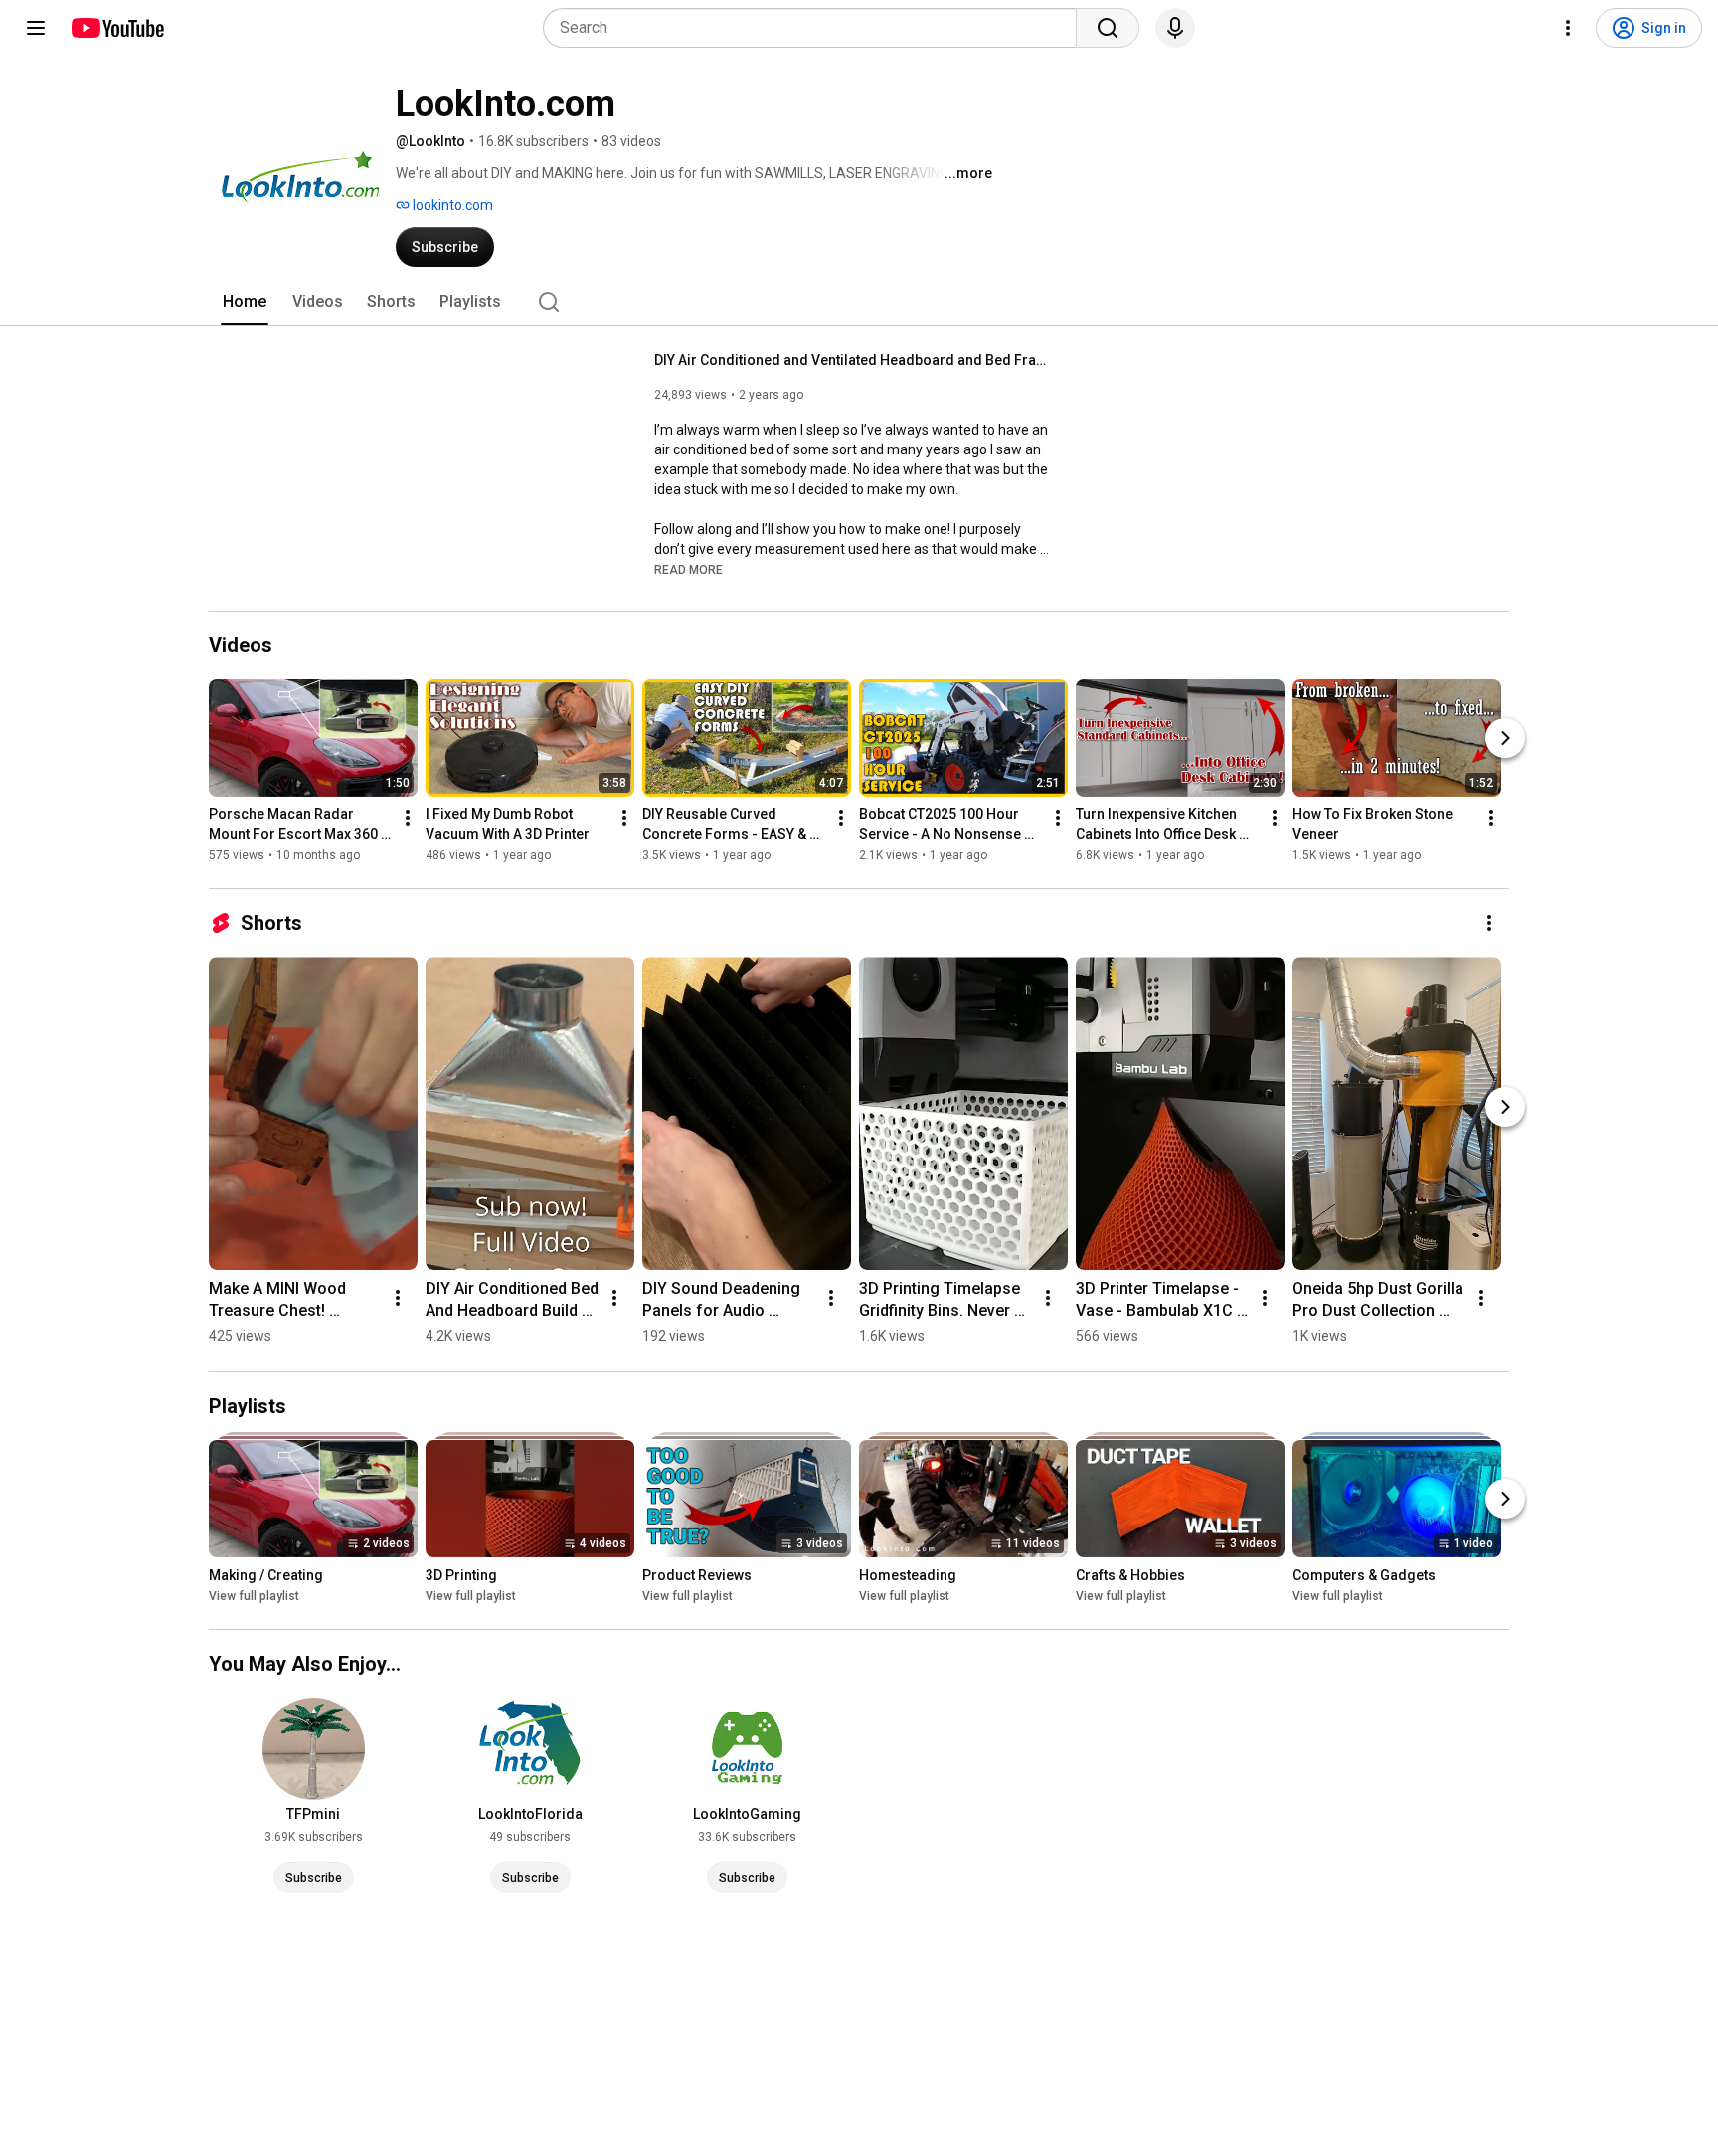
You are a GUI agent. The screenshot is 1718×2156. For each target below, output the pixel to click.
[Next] (1505, 738)
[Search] (1108, 28)
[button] (688, 569)
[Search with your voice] (1175, 28)
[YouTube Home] (117, 28)
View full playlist (254, 1596)
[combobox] (816, 28)
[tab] (245, 302)
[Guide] (36, 28)
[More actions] (408, 818)
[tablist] (859, 302)
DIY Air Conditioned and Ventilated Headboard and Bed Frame (854, 360)
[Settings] (1568, 28)
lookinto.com (451, 205)
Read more (688, 570)
